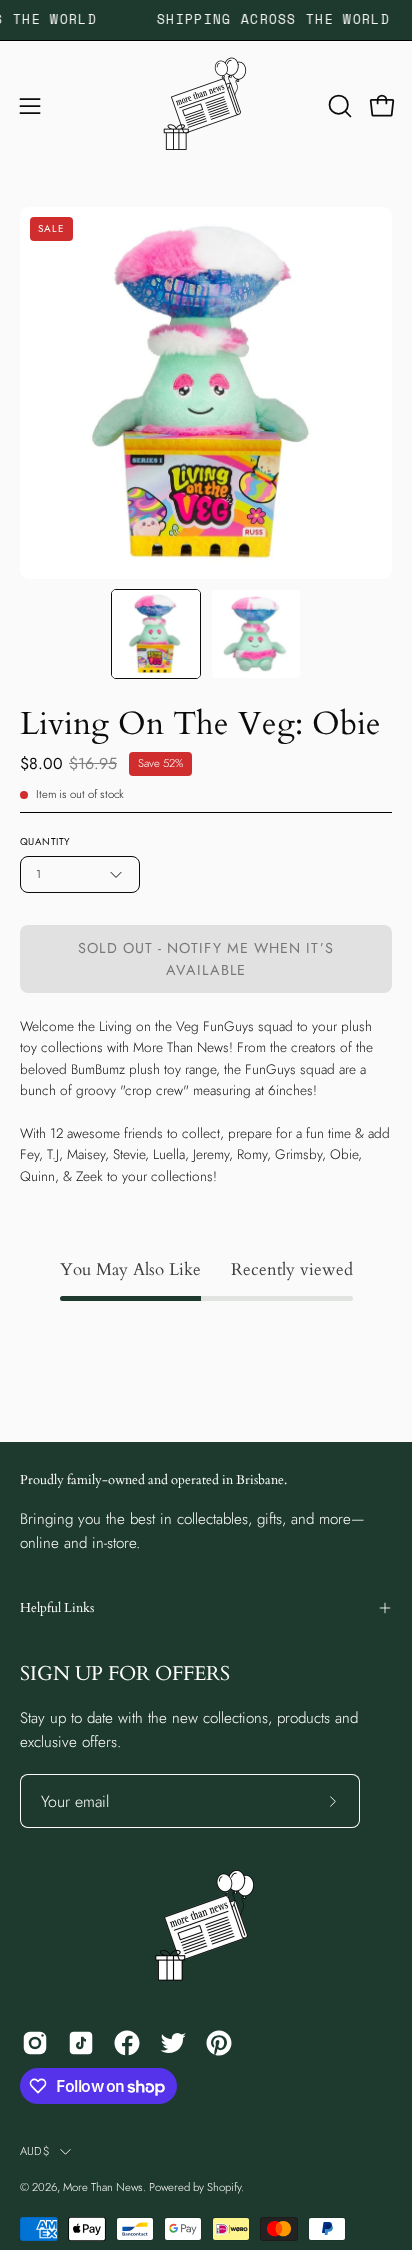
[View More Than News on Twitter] (173, 2043)
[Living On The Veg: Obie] (156, 634)
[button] (338, 106)
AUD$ (35, 2151)
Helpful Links (57, 1608)
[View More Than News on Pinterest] (219, 2043)
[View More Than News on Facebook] (127, 2043)
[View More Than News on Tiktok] (81, 2043)
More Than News (103, 2187)
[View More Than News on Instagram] (35, 2043)
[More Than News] (206, 106)
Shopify (224, 2187)
